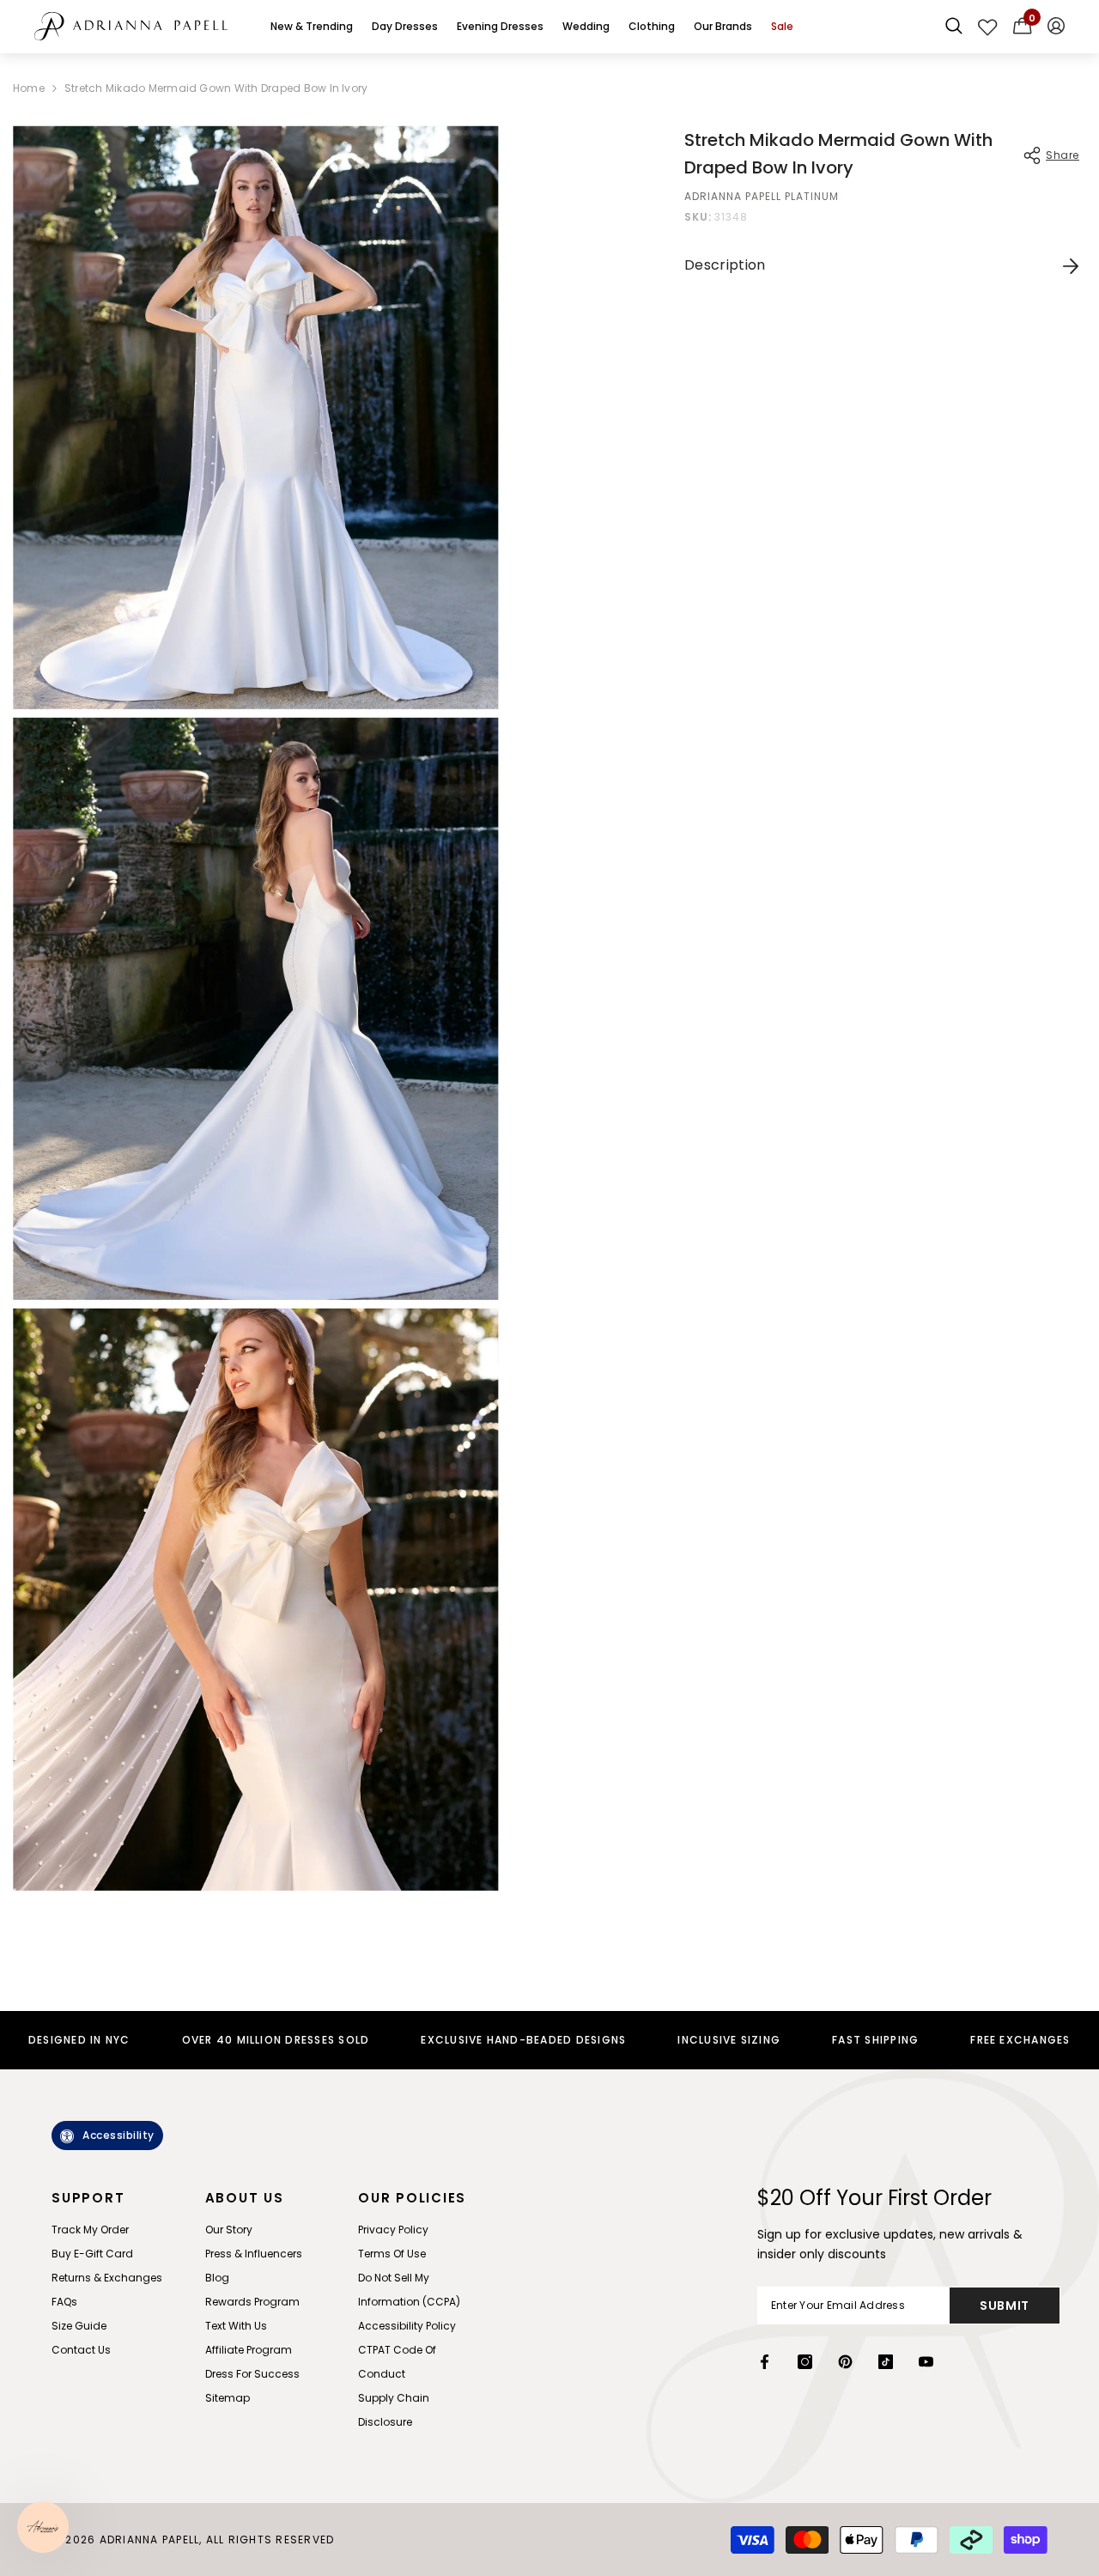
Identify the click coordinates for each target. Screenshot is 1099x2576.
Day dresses (405, 26)
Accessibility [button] (118, 2135)
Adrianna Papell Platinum (762, 196)
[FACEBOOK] (765, 2362)
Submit (1005, 2306)
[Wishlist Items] (988, 27)
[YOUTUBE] (926, 2362)
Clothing (652, 26)
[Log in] (1056, 27)
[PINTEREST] (845, 2362)
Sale (782, 26)
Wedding (586, 26)
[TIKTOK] (886, 2362)
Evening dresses (500, 26)
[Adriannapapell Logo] (131, 26)
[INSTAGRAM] (805, 2362)
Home (29, 88)
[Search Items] (954, 27)
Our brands (723, 26)
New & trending (312, 26)
